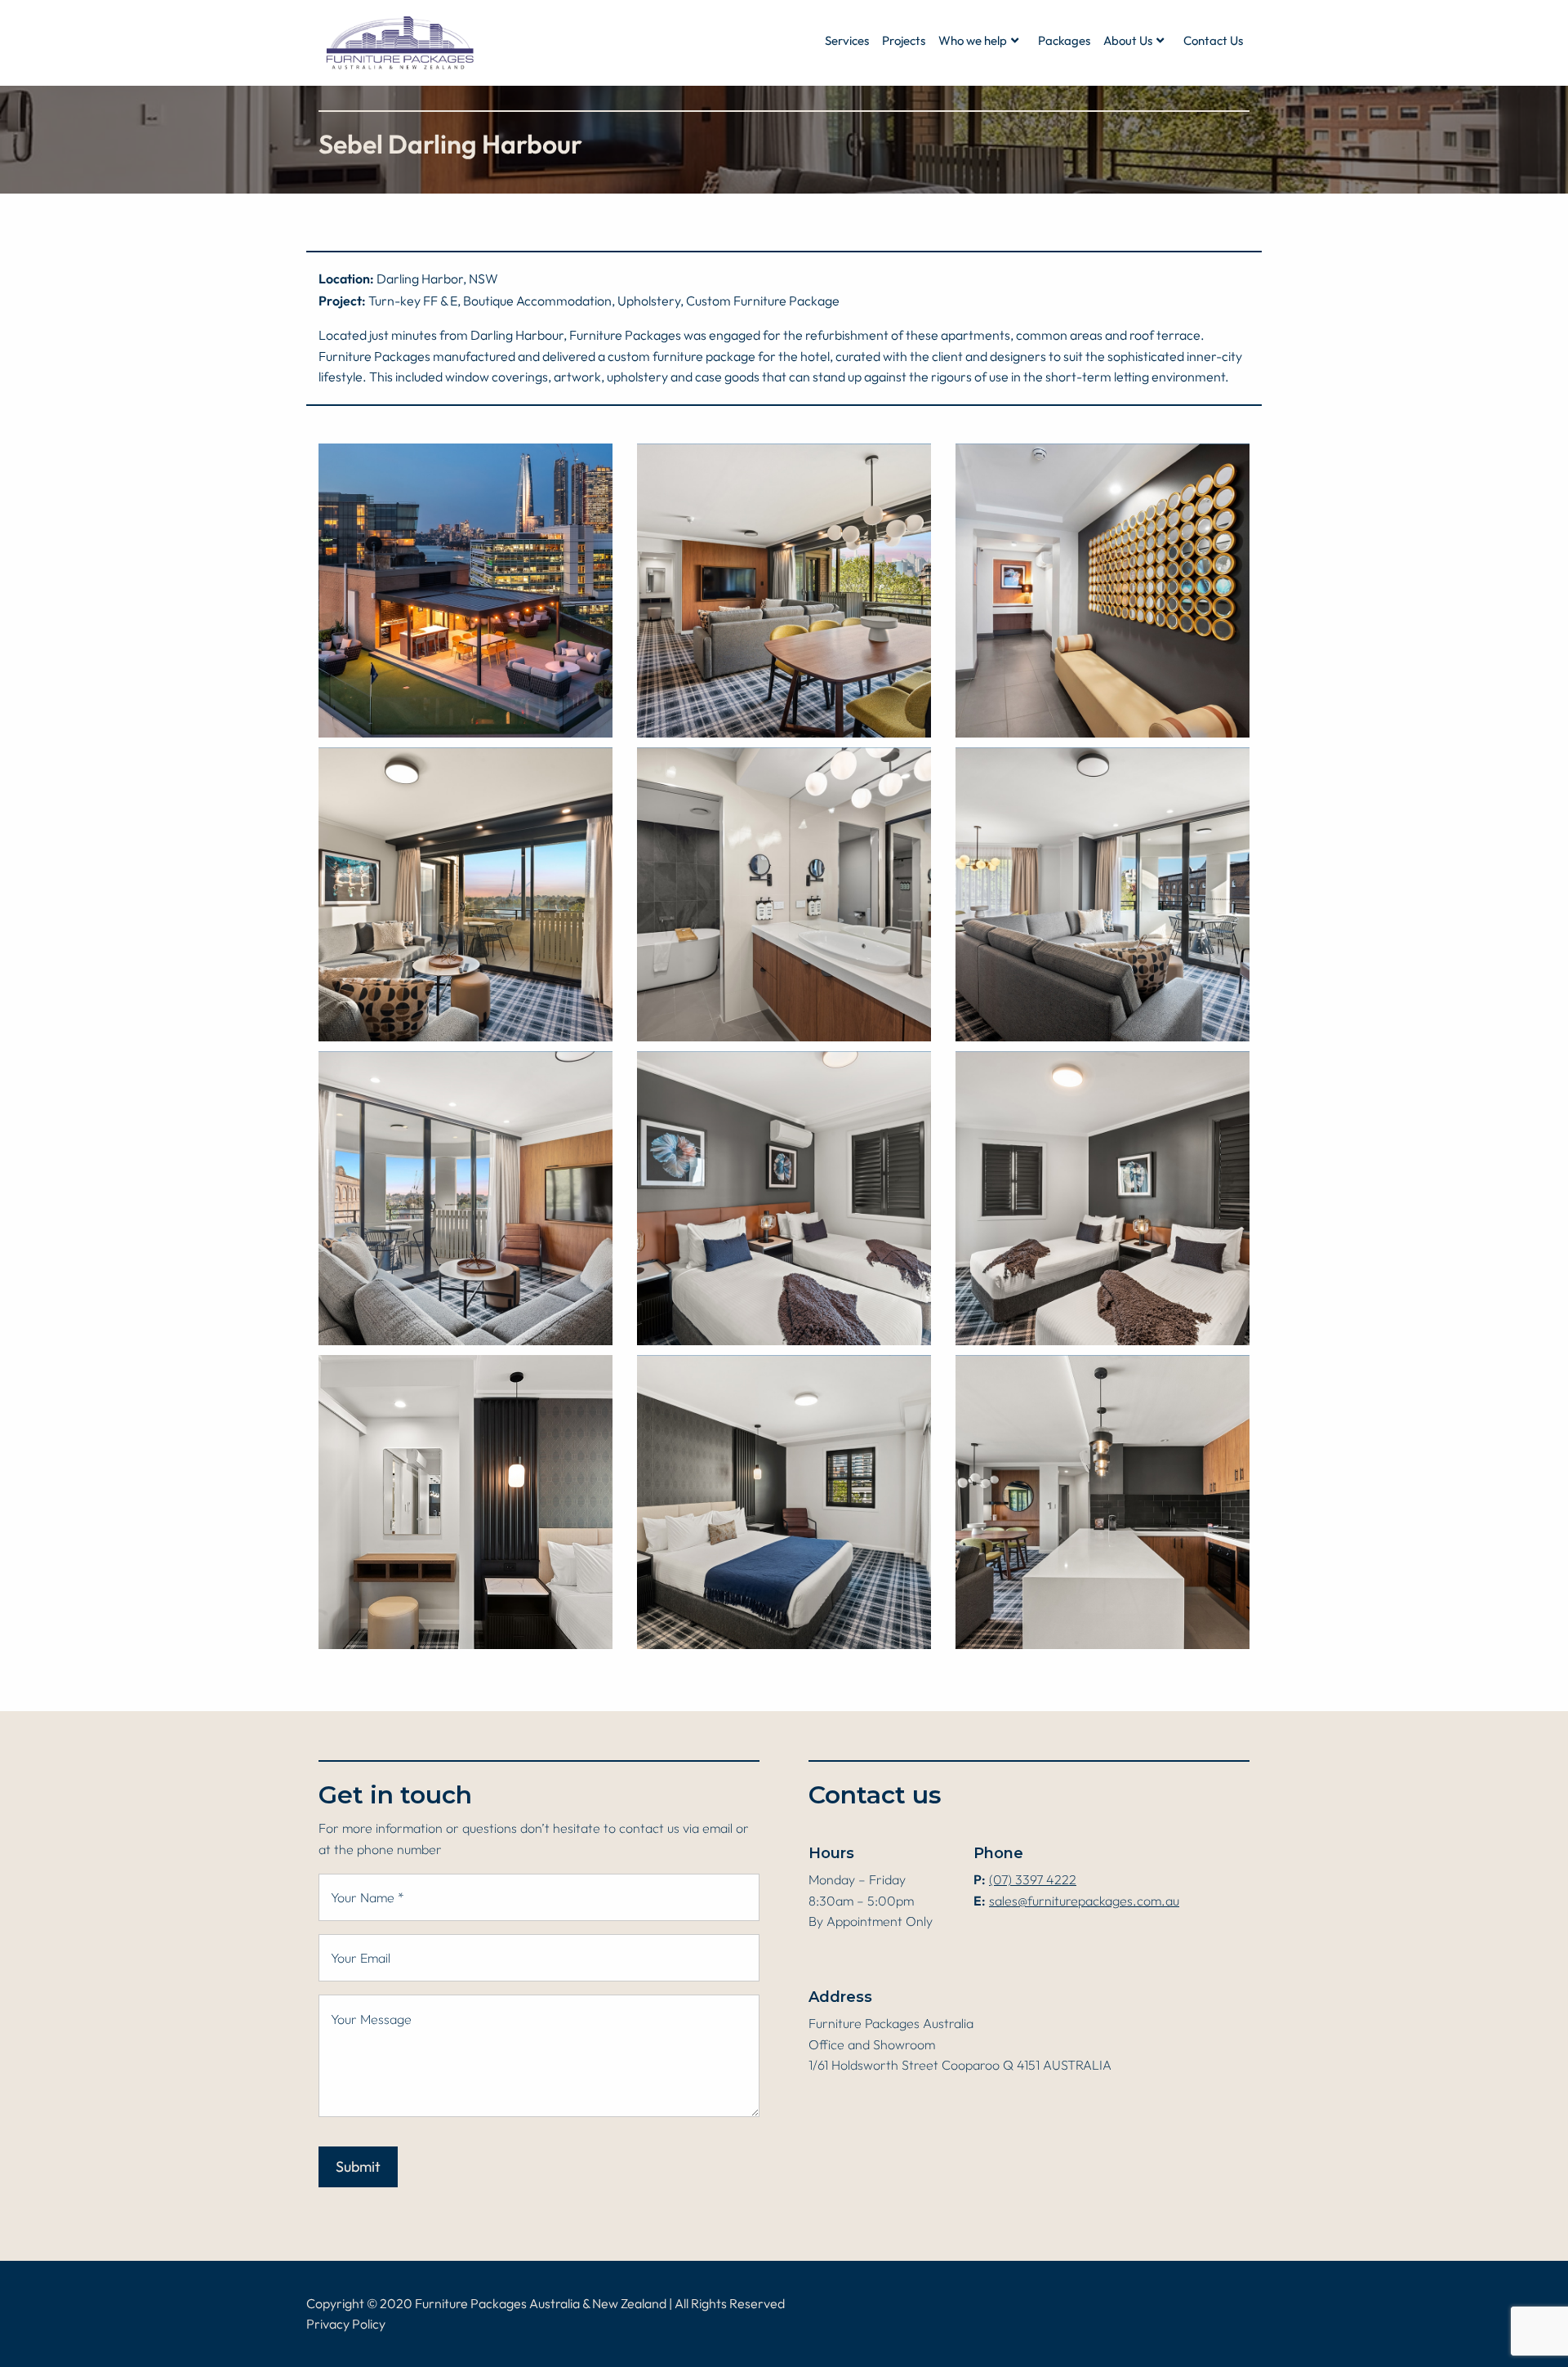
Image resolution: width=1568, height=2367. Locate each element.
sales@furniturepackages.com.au (1084, 1901)
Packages (1064, 41)
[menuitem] (847, 41)
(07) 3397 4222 (1033, 1880)
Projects (904, 41)
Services (847, 41)
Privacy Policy (346, 2325)
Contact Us (1213, 41)
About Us (1128, 41)
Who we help (973, 41)
